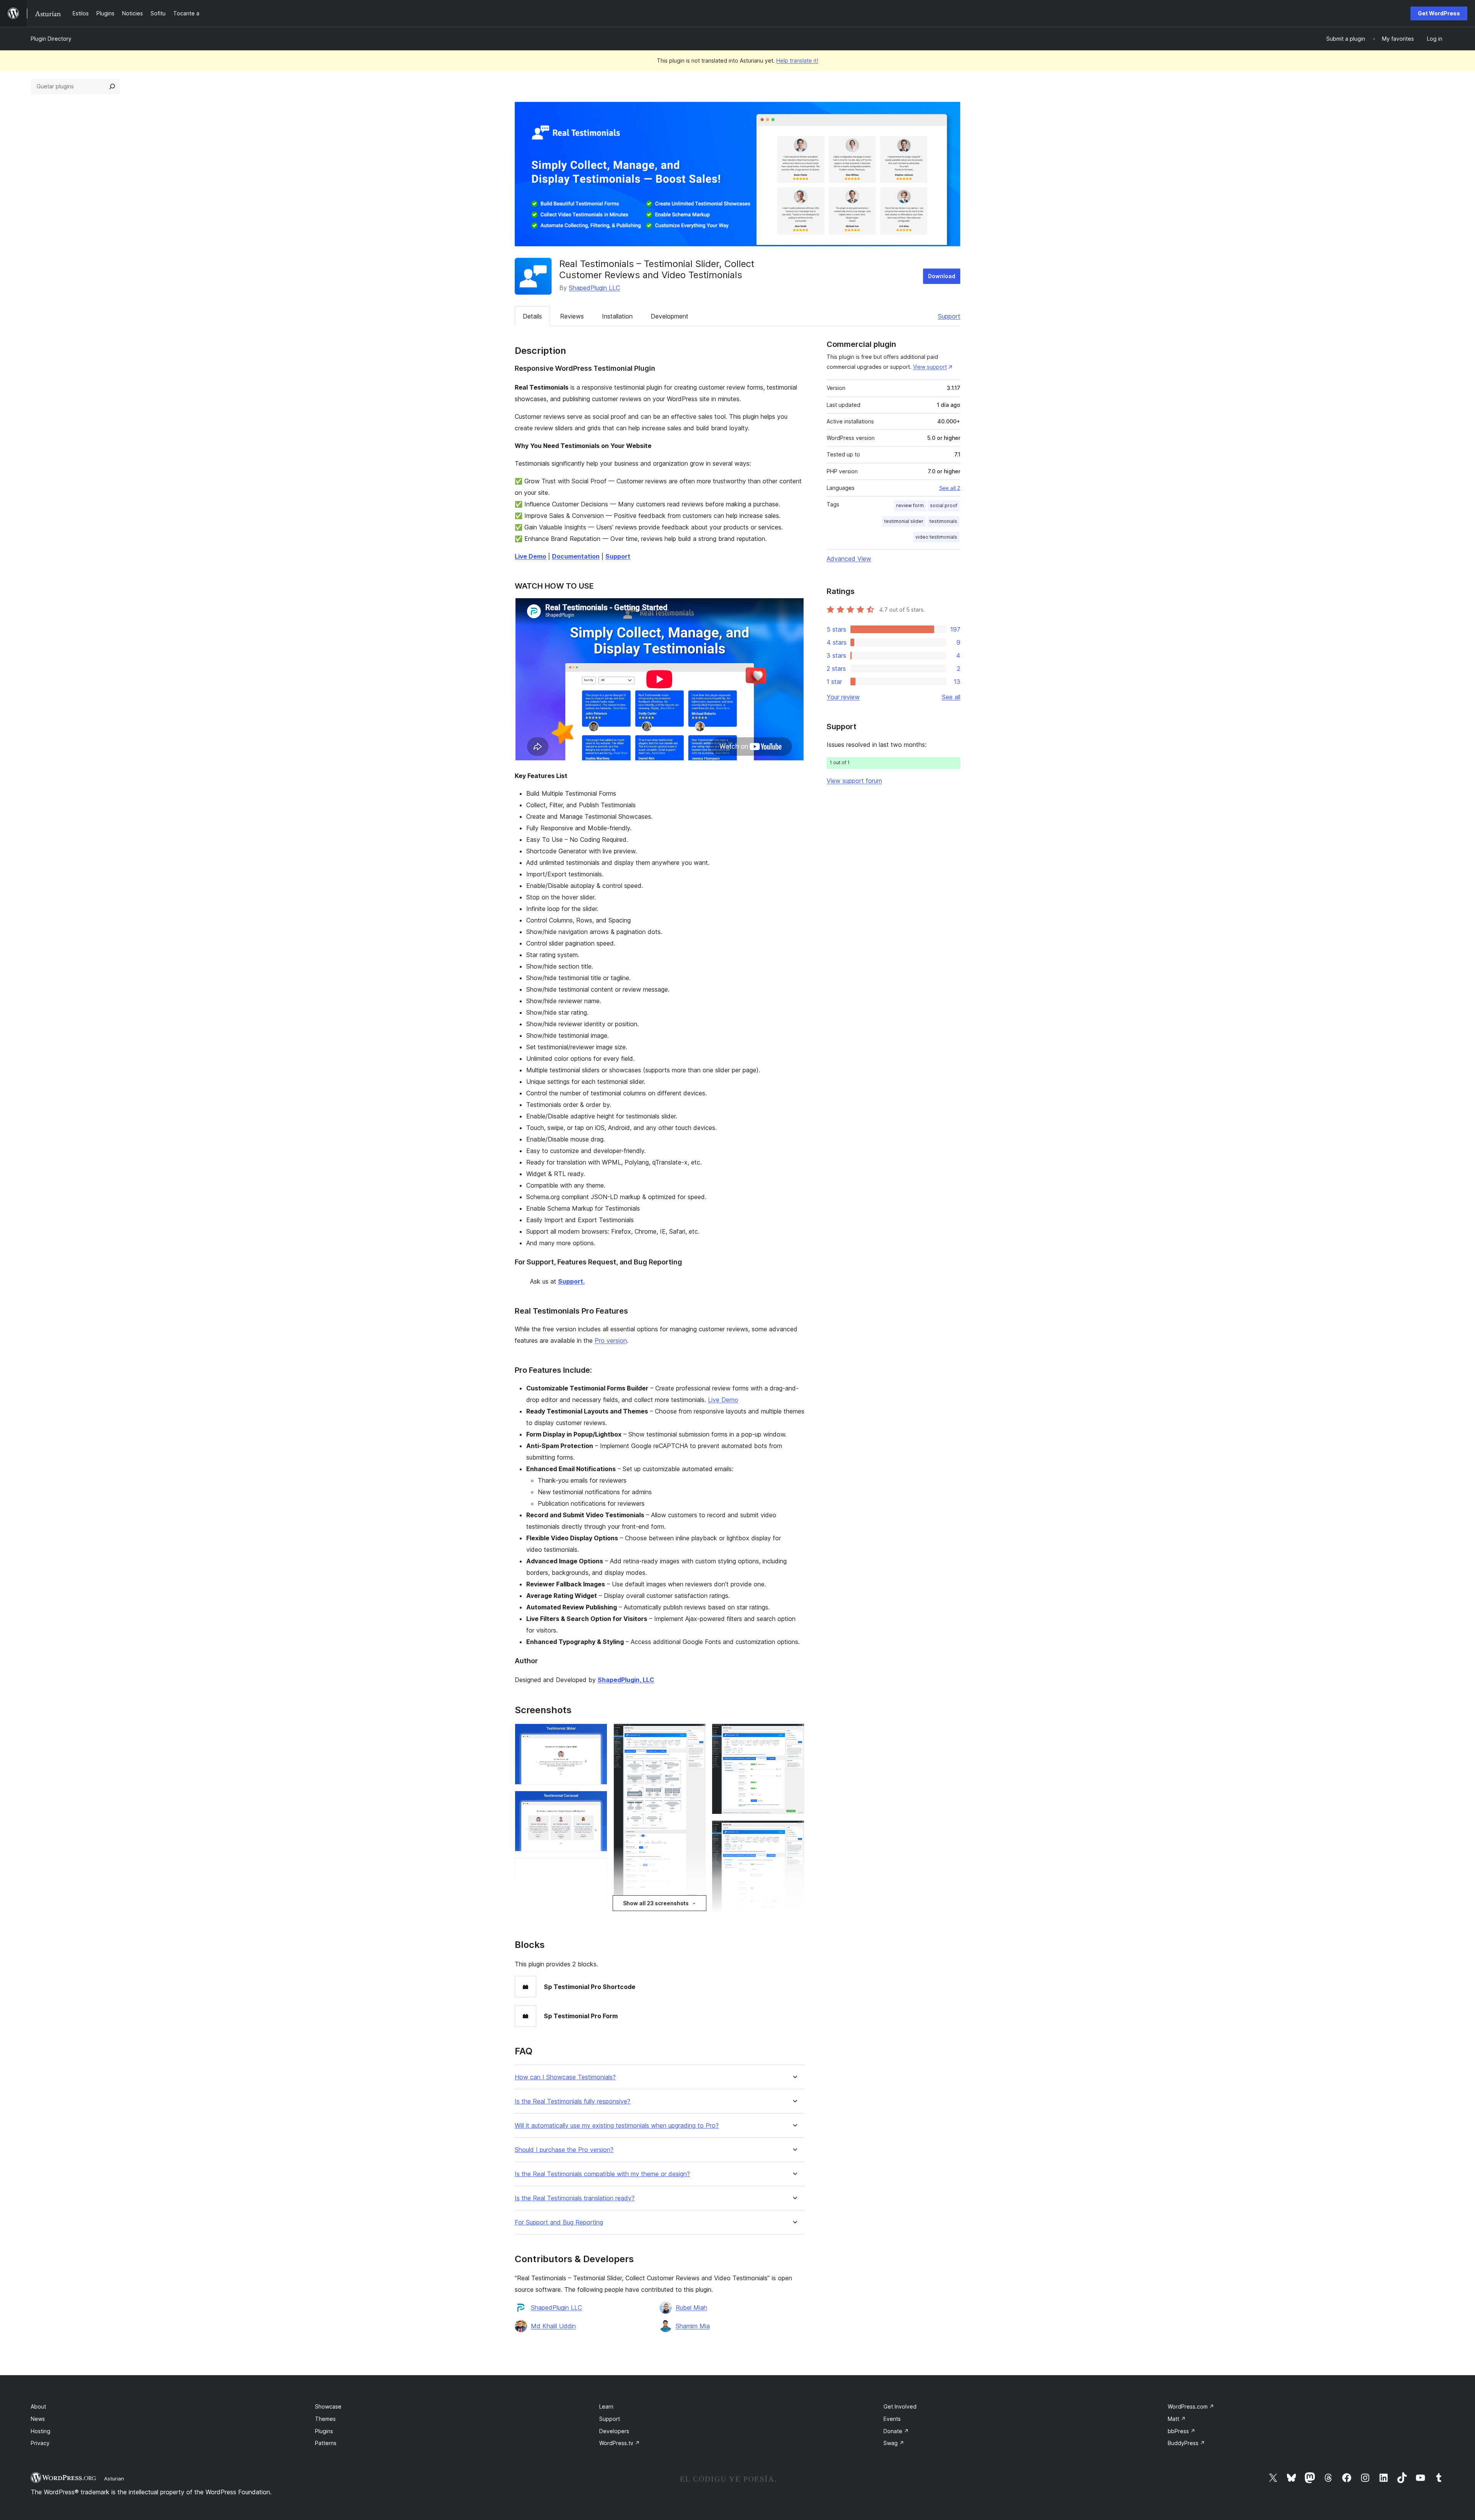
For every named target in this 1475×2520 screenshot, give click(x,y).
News (38, 2419)
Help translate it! (797, 61)
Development (670, 316)
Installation (617, 316)
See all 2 (950, 488)
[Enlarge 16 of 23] (794, 1831)
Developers (614, 2431)
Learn (606, 2406)
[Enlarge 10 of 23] (695, 1915)
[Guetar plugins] (112, 86)
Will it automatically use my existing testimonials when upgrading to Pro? (617, 2126)
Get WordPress (1439, 13)
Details (532, 316)
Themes (325, 2419)
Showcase (328, 2406)
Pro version (611, 1340)
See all (951, 697)
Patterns (326, 2443)
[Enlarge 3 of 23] (597, 1868)
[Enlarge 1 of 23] (597, 1734)
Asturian (114, 2479)
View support (930, 367)
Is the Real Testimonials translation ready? (575, 2198)
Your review (843, 697)
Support (949, 316)
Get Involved (900, 2406)
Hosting (41, 2431)
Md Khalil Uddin (553, 2326)
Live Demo (723, 1400)
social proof (944, 505)
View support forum (854, 781)
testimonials (943, 521)
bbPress (1182, 2431)
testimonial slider (904, 521)
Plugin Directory (51, 39)
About (38, 2406)
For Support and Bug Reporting (559, 2222)
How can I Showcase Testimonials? (565, 2077)
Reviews (572, 316)
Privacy (40, 2443)
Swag (894, 2443)
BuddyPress (1186, 2443)
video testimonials (936, 537)
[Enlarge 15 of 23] (794, 1734)
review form (910, 505)
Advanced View (849, 559)
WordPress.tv (620, 2443)
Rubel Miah (691, 2308)
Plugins (324, 2431)
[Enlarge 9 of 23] (695, 1734)
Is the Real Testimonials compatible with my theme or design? (602, 2174)
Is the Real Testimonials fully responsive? (573, 2101)
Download (942, 276)
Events (892, 2419)
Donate (896, 2431)
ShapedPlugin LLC (594, 288)
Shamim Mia (693, 2326)
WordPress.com (1191, 2406)
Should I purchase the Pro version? (564, 2150)
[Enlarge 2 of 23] (597, 1801)
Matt (1177, 2419)
